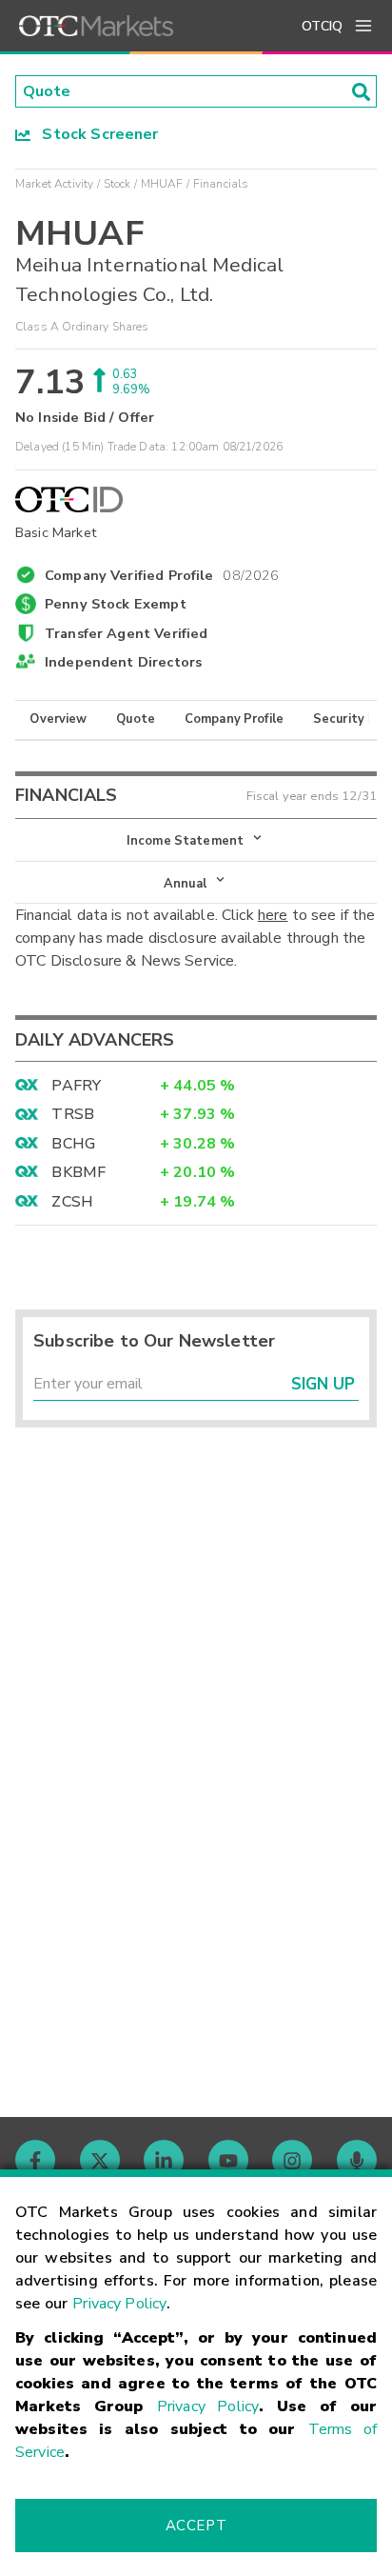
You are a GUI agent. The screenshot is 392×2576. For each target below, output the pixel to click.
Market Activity (54, 184)
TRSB (73, 1114)
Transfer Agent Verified (126, 633)
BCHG (73, 1144)
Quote (136, 719)
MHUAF (162, 184)
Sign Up (323, 1384)
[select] (17, 831)
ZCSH (72, 1202)
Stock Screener (95, 134)
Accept (196, 2526)
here (273, 915)
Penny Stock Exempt (116, 604)
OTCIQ (322, 26)
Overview (58, 719)
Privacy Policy (119, 2304)
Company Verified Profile (162, 572)
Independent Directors (123, 662)
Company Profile (234, 719)
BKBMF (78, 1172)
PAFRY (76, 1086)
